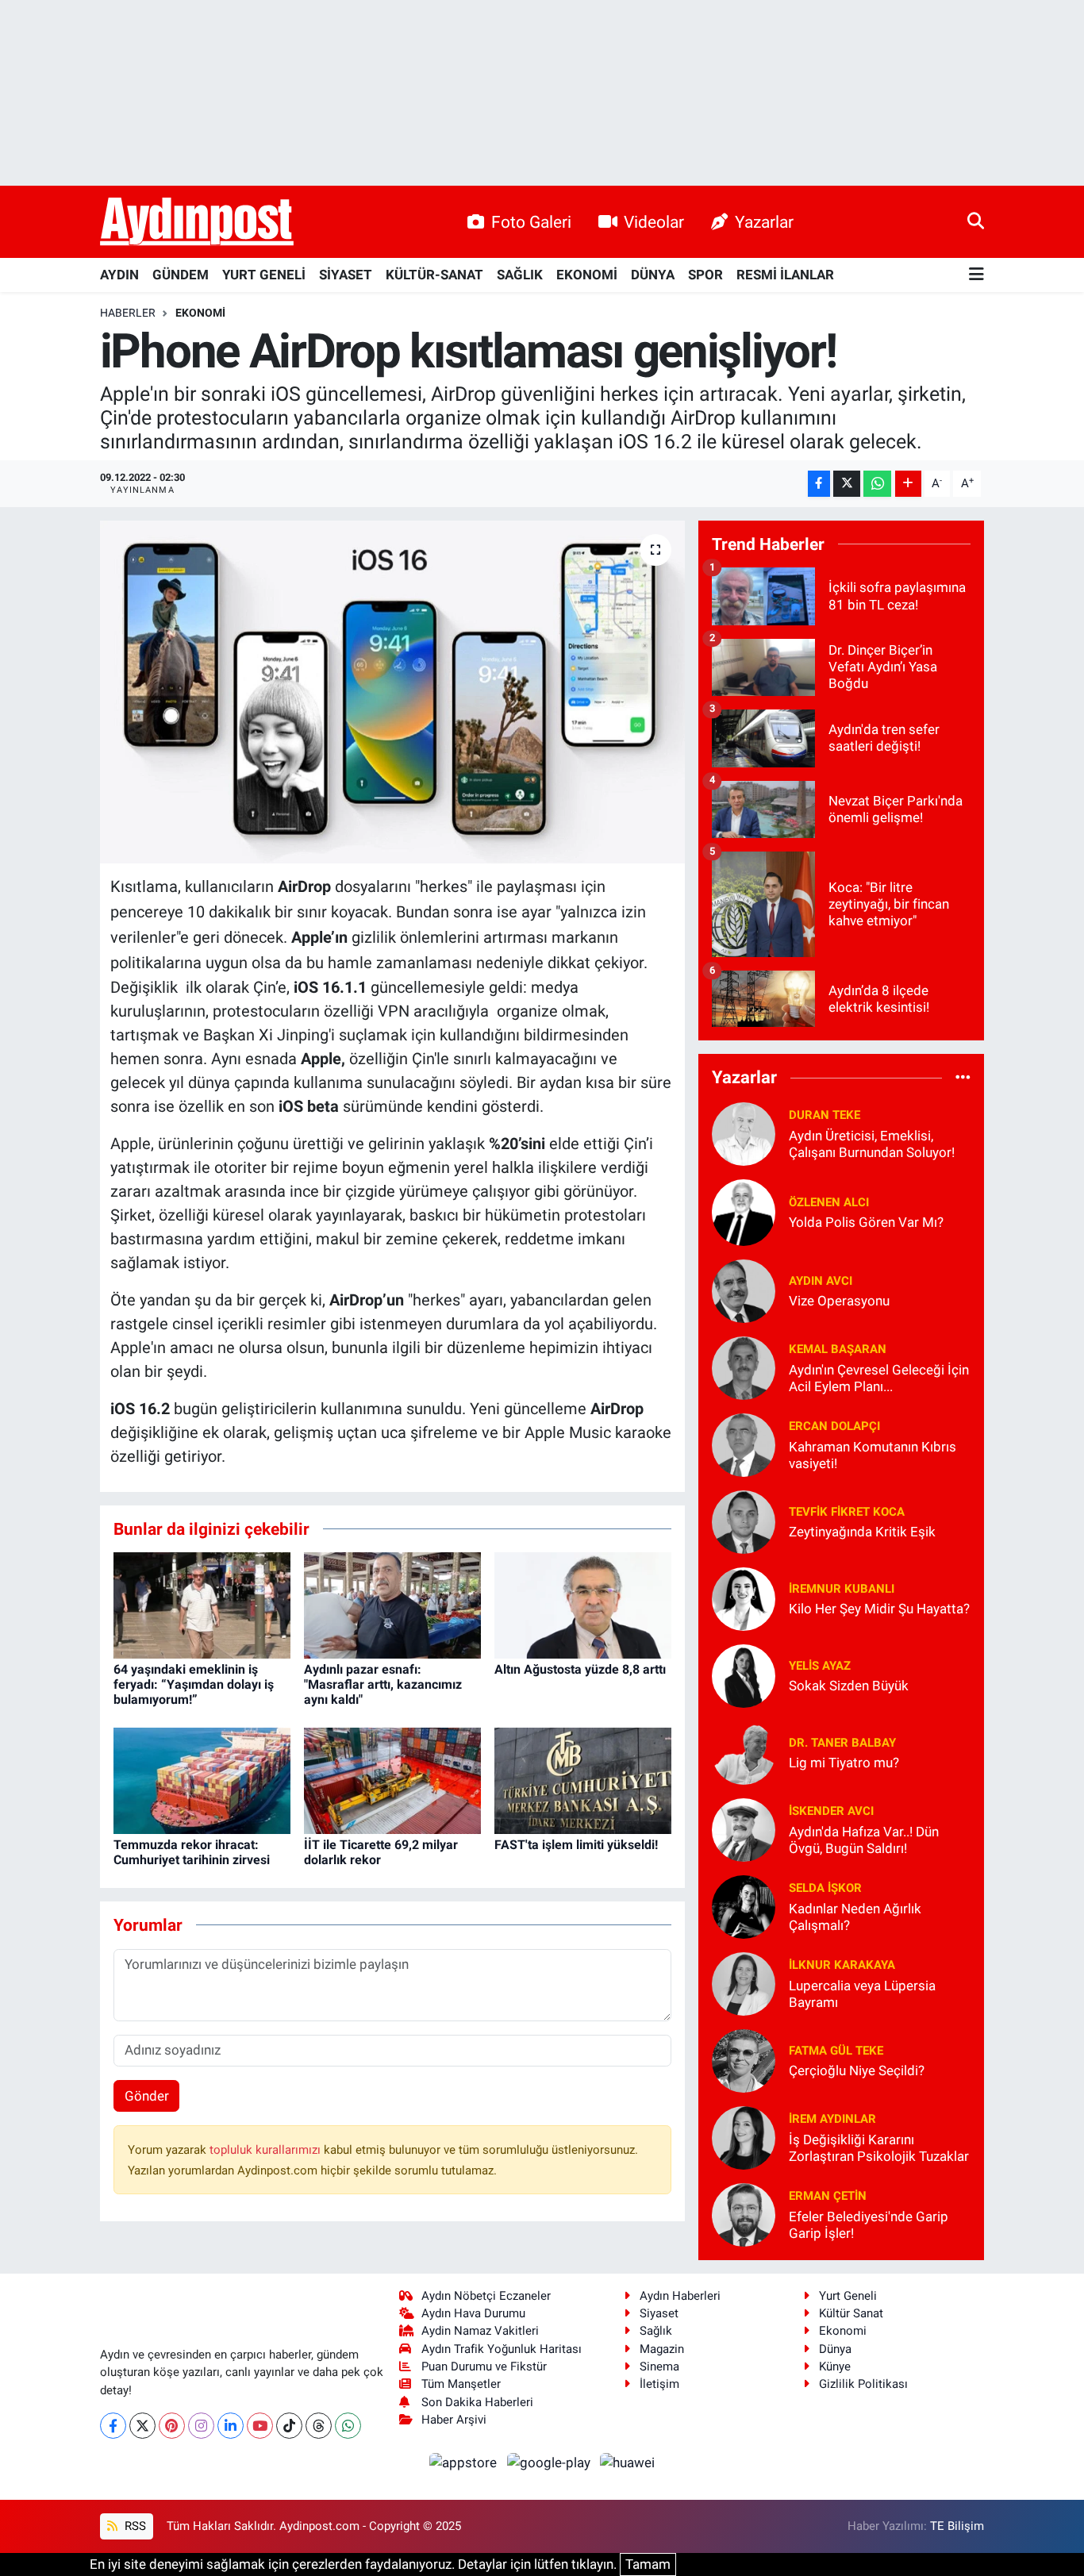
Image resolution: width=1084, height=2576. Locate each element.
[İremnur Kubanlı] (744, 1598)
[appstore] (465, 2462)
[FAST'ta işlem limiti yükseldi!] (583, 1780)
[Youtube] (260, 2426)
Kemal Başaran (838, 1349)
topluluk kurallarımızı (267, 2150)
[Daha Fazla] (908, 484)
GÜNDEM (181, 275)
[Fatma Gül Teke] (744, 2059)
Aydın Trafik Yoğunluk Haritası (502, 2349)
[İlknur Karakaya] (744, 1982)
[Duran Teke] (744, 1132)
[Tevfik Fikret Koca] (744, 1521)
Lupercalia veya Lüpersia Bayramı (862, 1994)
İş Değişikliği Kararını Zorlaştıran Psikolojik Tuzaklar (879, 2148)
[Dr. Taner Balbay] (744, 1751)
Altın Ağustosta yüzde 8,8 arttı (580, 1669)
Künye (835, 2366)
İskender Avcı (831, 1811)
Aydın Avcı (821, 1281)
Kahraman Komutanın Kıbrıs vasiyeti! (873, 1455)
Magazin (662, 2349)
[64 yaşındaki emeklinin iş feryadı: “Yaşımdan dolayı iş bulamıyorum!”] (202, 1604)
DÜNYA (653, 275)
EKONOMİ (587, 275)
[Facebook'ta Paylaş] (819, 484)
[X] (142, 2426)
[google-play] (550, 2462)
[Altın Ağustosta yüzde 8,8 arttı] (583, 1604)
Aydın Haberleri (680, 2296)
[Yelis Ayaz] (744, 1674)
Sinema (659, 2366)
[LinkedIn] (231, 2426)
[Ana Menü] (976, 275)
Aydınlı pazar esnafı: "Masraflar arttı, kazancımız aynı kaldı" (383, 1684)
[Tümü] (963, 1078)
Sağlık (656, 2331)
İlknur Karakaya (842, 1965)
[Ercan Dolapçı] (744, 1444)
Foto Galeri (531, 222)
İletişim (659, 2384)
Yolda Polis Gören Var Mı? (866, 1222)
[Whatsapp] (348, 2426)
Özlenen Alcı (829, 1202)
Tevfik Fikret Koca (847, 1512)
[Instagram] (201, 2426)
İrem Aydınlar (832, 2119)
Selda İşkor (825, 1888)
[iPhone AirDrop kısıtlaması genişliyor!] (392, 692)
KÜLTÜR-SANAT (434, 275)
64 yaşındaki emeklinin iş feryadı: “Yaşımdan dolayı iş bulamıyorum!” (194, 1684)
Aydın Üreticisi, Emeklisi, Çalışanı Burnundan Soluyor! (872, 1144)
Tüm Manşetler (461, 2384)
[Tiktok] (289, 2426)
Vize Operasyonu (839, 1301)
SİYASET (346, 275)
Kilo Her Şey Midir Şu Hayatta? (879, 1609)
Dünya (835, 2349)
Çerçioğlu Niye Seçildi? (857, 2070)
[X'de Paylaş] (847, 484)
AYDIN (119, 275)
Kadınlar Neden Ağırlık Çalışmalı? (855, 1917)
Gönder (147, 2096)
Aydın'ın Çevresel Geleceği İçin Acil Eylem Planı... (879, 1378)
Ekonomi (200, 313)
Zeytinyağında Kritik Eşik (862, 1532)
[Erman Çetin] (744, 2213)
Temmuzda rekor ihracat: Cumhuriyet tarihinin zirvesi (192, 1852)
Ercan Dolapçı (834, 1426)
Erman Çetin (828, 2196)
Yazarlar (764, 222)
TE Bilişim (957, 2526)
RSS (134, 2526)
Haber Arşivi (454, 2420)
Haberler (128, 313)
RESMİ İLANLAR (785, 275)
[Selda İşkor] (744, 1905)
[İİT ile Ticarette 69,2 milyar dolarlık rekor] (392, 1780)
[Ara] (976, 221)
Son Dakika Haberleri (477, 2402)
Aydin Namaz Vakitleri (480, 2331)
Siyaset (659, 2313)
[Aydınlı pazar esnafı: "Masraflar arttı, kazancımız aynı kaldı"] (392, 1604)
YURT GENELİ (264, 275)
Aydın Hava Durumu (473, 2313)
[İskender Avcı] (744, 1828)
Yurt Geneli (848, 2296)
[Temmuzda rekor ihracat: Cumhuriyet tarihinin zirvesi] (202, 1780)
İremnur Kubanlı (842, 1589)
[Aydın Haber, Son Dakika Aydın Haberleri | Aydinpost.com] (197, 222)
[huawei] (628, 2462)
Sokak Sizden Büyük (849, 1686)
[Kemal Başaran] (744, 1367)
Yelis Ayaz (820, 1666)
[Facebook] (113, 2426)
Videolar (654, 222)
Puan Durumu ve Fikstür (484, 2366)
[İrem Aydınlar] (744, 2136)
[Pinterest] (172, 2426)
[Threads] (319, 2426)
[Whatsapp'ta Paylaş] (877, 484)
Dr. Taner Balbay (842, 1743)
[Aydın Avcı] (744, 1290)
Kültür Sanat (851, 2313)
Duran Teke (825, 1115)
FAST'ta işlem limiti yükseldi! (576, 1845)
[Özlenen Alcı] (744, 1211)
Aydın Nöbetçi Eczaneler (486, 2296)
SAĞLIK (520, 275)
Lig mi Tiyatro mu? (844, 1763)
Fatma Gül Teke (836, 2051)
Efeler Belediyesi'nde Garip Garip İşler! (869, 2225)
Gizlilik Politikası (863, 2384)
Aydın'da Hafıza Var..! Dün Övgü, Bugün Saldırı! (864, 1840)
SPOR (705, 275)
